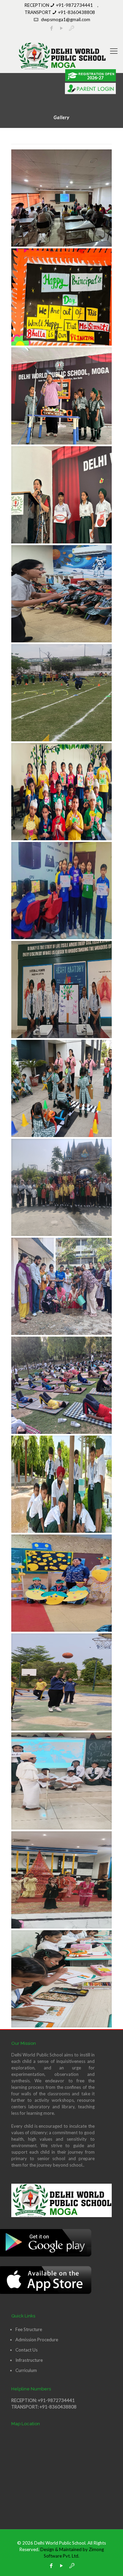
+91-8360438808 (77, 12)
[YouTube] (62, 2565)
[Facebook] (51, 2565)
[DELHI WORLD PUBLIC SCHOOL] (61, 56)
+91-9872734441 (74, 5)
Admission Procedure (37, 2340)
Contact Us (26, 2350)
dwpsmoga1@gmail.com (66, 19)
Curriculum (26, 2370)
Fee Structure (29, 2329)
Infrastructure (29, 2360)
